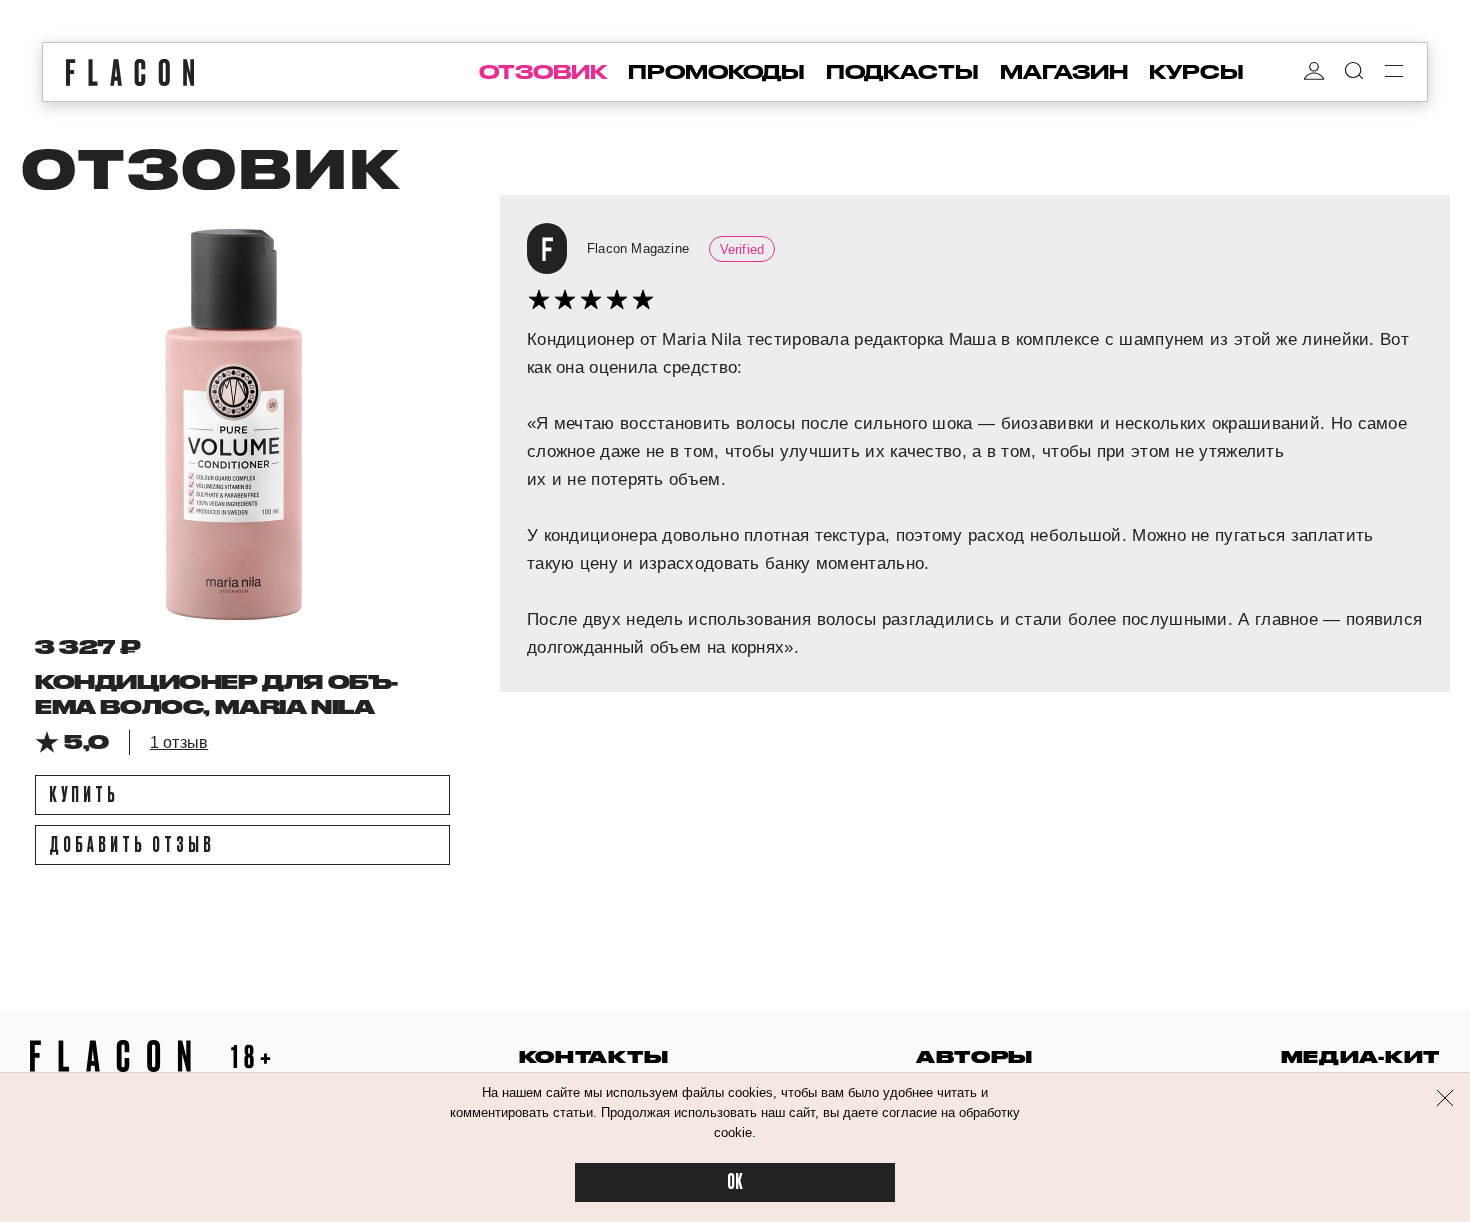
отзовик (543, 72)
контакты (594, 1056)
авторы (974, 1056)
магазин (1064, 72)
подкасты (902, 72)
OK (735, 1182)
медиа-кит (1360, 1056)
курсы (1196, 72)
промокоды (716, 72)
